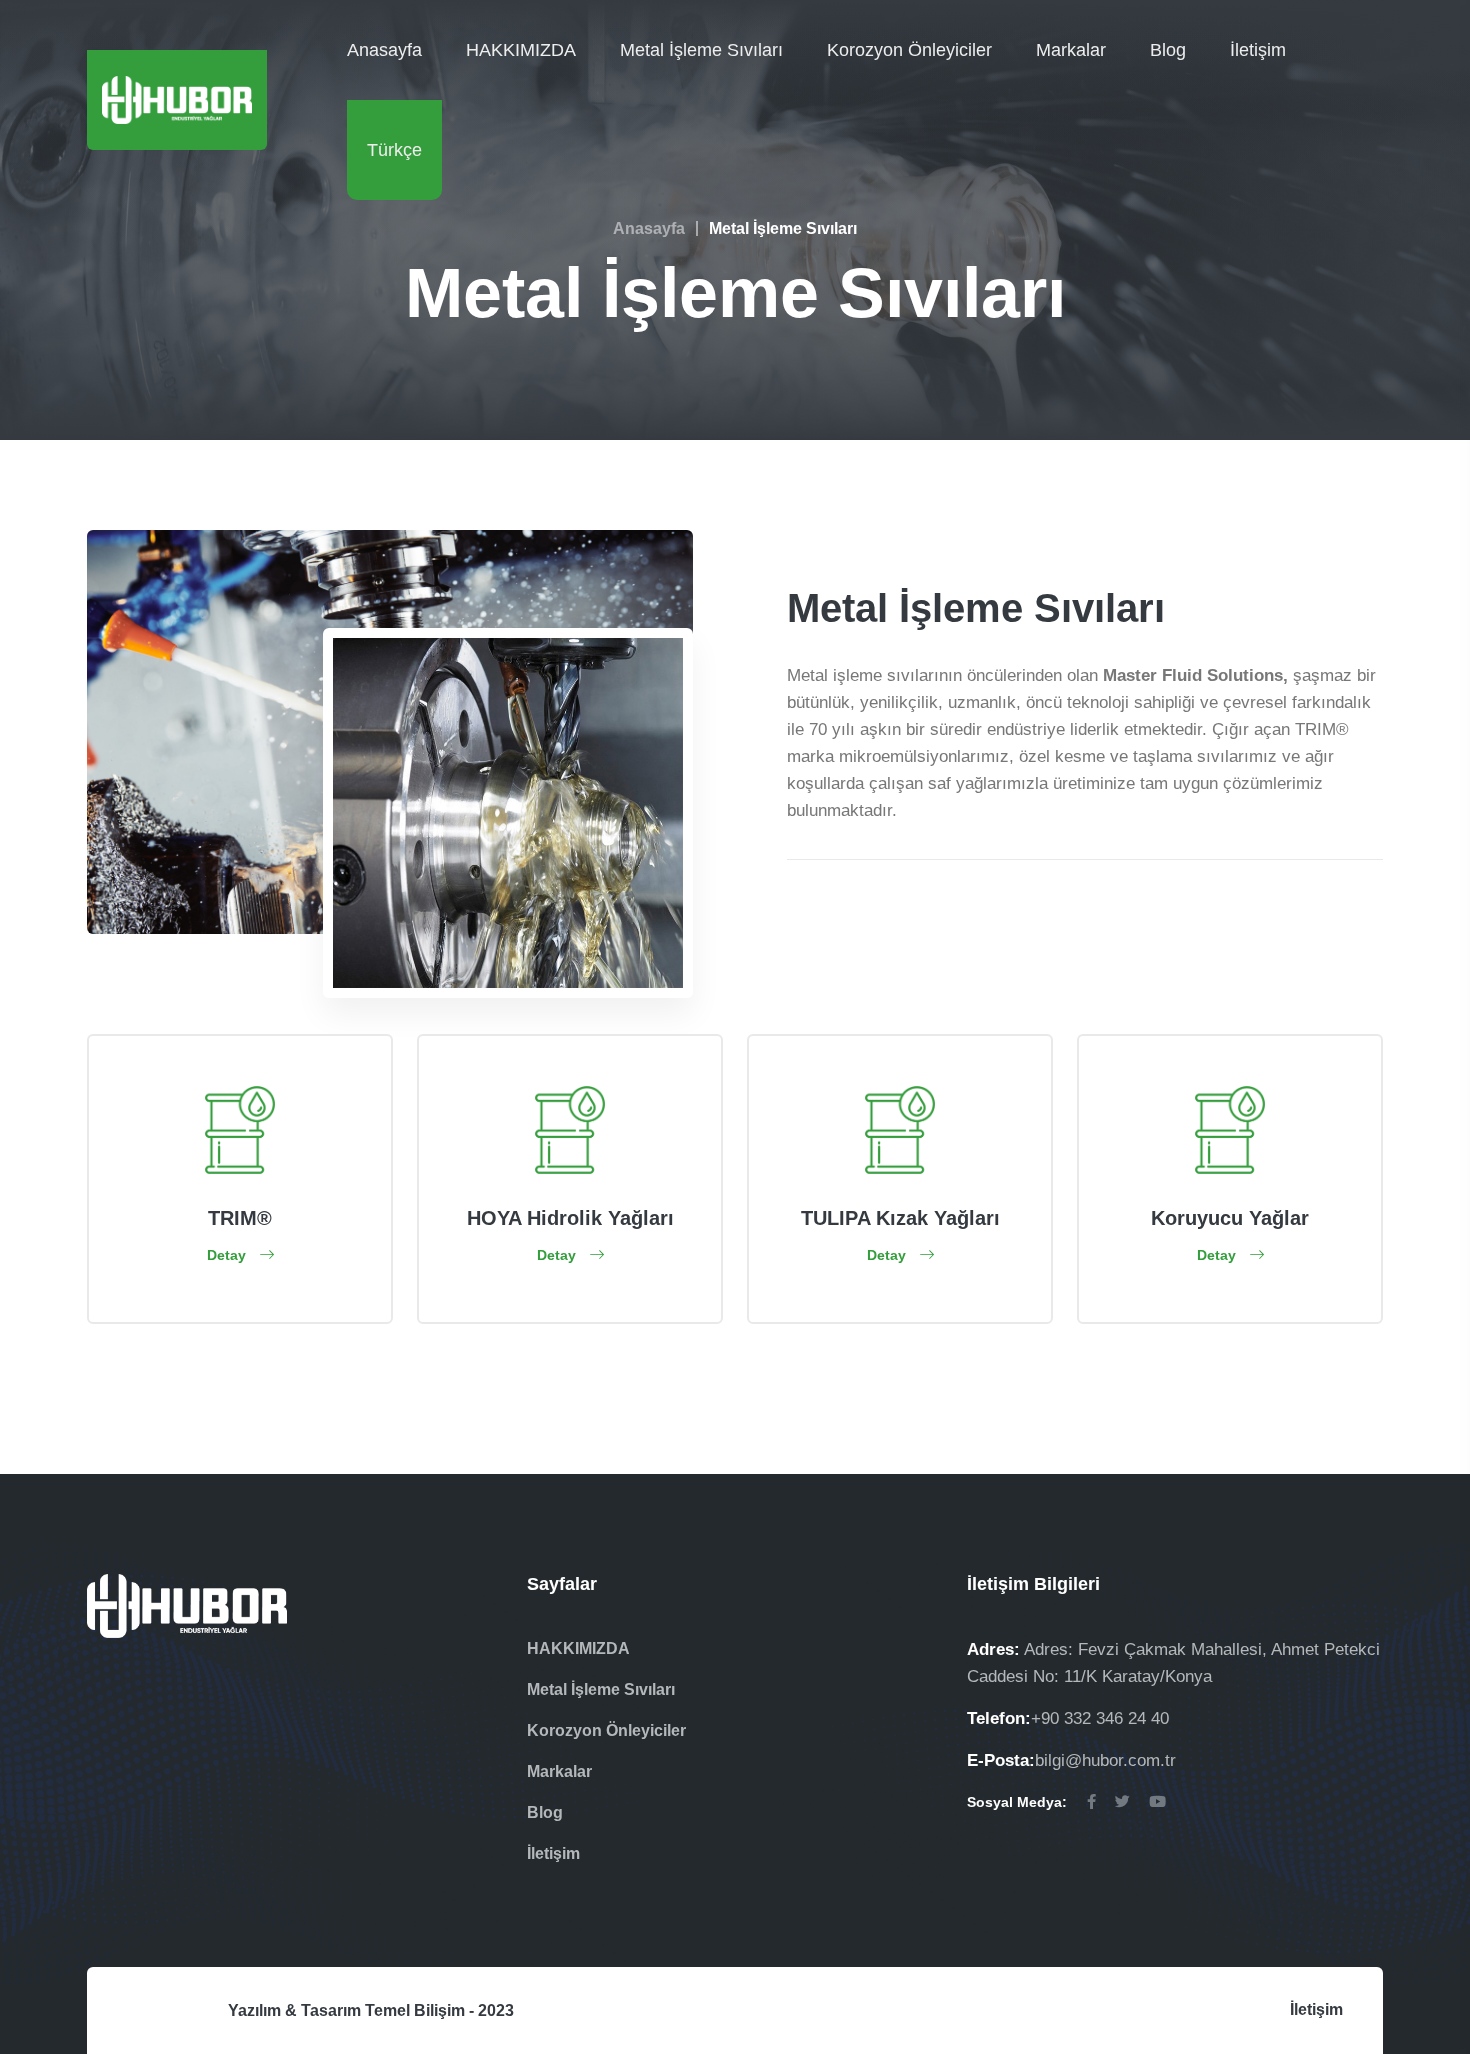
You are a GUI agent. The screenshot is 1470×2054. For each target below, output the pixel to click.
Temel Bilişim (415, 2010)
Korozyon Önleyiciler (909, 50)
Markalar (1071, 50)
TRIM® (240, 1218)
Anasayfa (384, 50)
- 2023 (491, 2010)
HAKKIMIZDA (521, 50)
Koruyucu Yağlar (1230, 1218)
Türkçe (394, 150)
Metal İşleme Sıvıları (701, 50)
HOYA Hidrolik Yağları (570, 1218)
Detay (228, 1255)
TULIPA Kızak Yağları (900, 1218)
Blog (1168, 50)
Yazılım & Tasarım (294, 2010)
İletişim (1258, 50)
